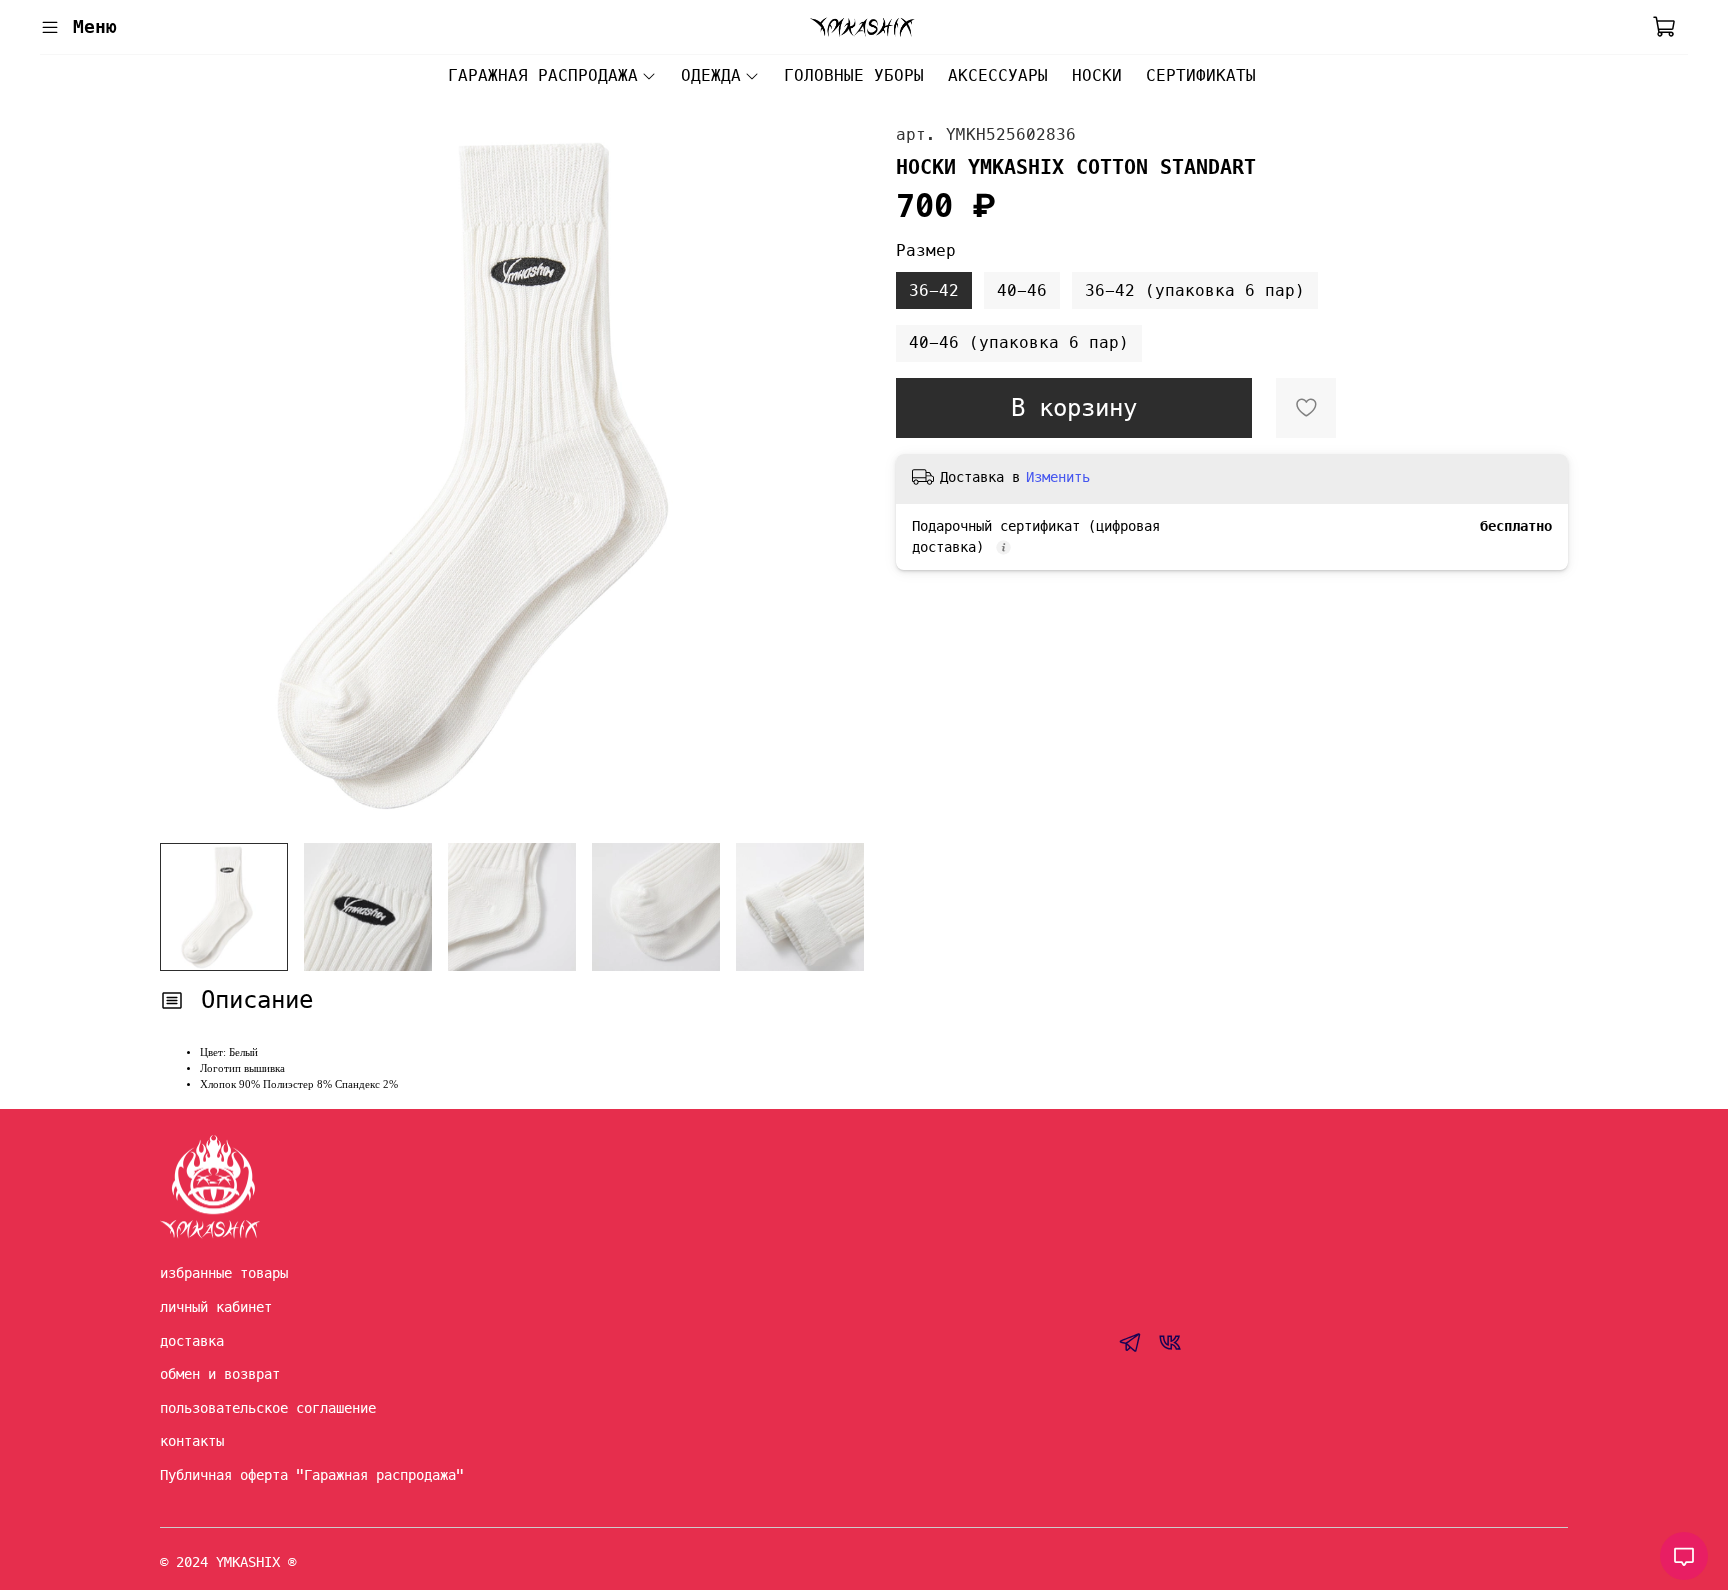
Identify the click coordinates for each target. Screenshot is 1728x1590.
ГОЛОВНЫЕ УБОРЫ (854, 75)
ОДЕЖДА (711, 75)
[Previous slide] (192, 475)
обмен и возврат (220, 1374)
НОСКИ (1097, 75)
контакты (192, 1441)
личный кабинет (216, 1307)
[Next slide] (832, 475)
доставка (192, 1341)
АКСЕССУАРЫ (998, 75)
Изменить (1058, 477)
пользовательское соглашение (268, 1408)
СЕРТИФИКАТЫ (1201, 75)
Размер (926, 250)
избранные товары (224, 1273)
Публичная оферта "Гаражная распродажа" (312, 1475)
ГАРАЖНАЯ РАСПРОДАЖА (543, 75)
